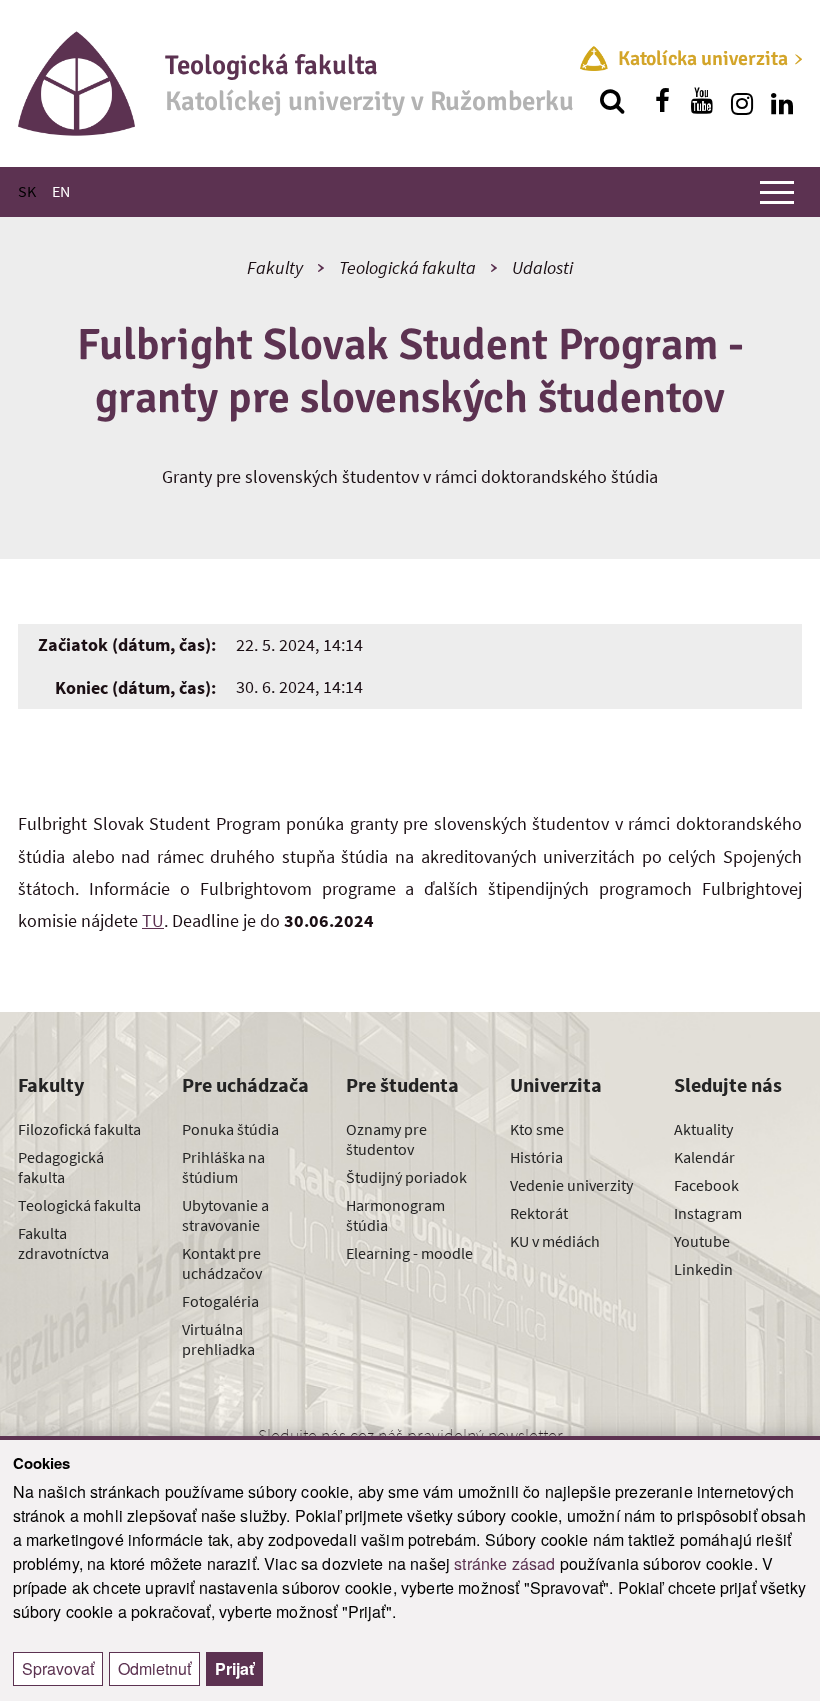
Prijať (234, 1668)
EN (61, 191)
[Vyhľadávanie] (612, 101)
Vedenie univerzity (571, 1185)
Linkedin (703, 1269)
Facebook (706, 1185)
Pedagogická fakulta (61, 1167)
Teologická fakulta (407, 267)
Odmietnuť (154, 1668)
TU (153, 920)
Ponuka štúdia (230, 1129)
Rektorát (539, 1213)
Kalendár (704, 1157)
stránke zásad (504, 1563)
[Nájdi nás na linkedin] (782, 101)
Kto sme (537, 1129)
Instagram (708, 1213)
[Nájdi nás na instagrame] (742, 101)
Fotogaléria (220, 1301)
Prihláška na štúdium (223, 1167)
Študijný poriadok (406, 1177)
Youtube (702, 1241)
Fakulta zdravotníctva (63, 1243)
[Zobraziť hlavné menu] (777, 192)
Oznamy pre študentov (386, 1139)
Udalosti (542, 267)
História (536, 1157)
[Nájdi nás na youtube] (702, 101)
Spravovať (58, 1668)
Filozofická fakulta (79, 1129)
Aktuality (703, 1129)
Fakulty (275, 267)
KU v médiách (555, 1241)
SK (27, 191)
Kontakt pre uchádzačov (222, 1263)
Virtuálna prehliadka (218, 1339)
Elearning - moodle (409, 1253)
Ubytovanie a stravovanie (225, 1215)
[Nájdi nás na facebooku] (662, 101)
